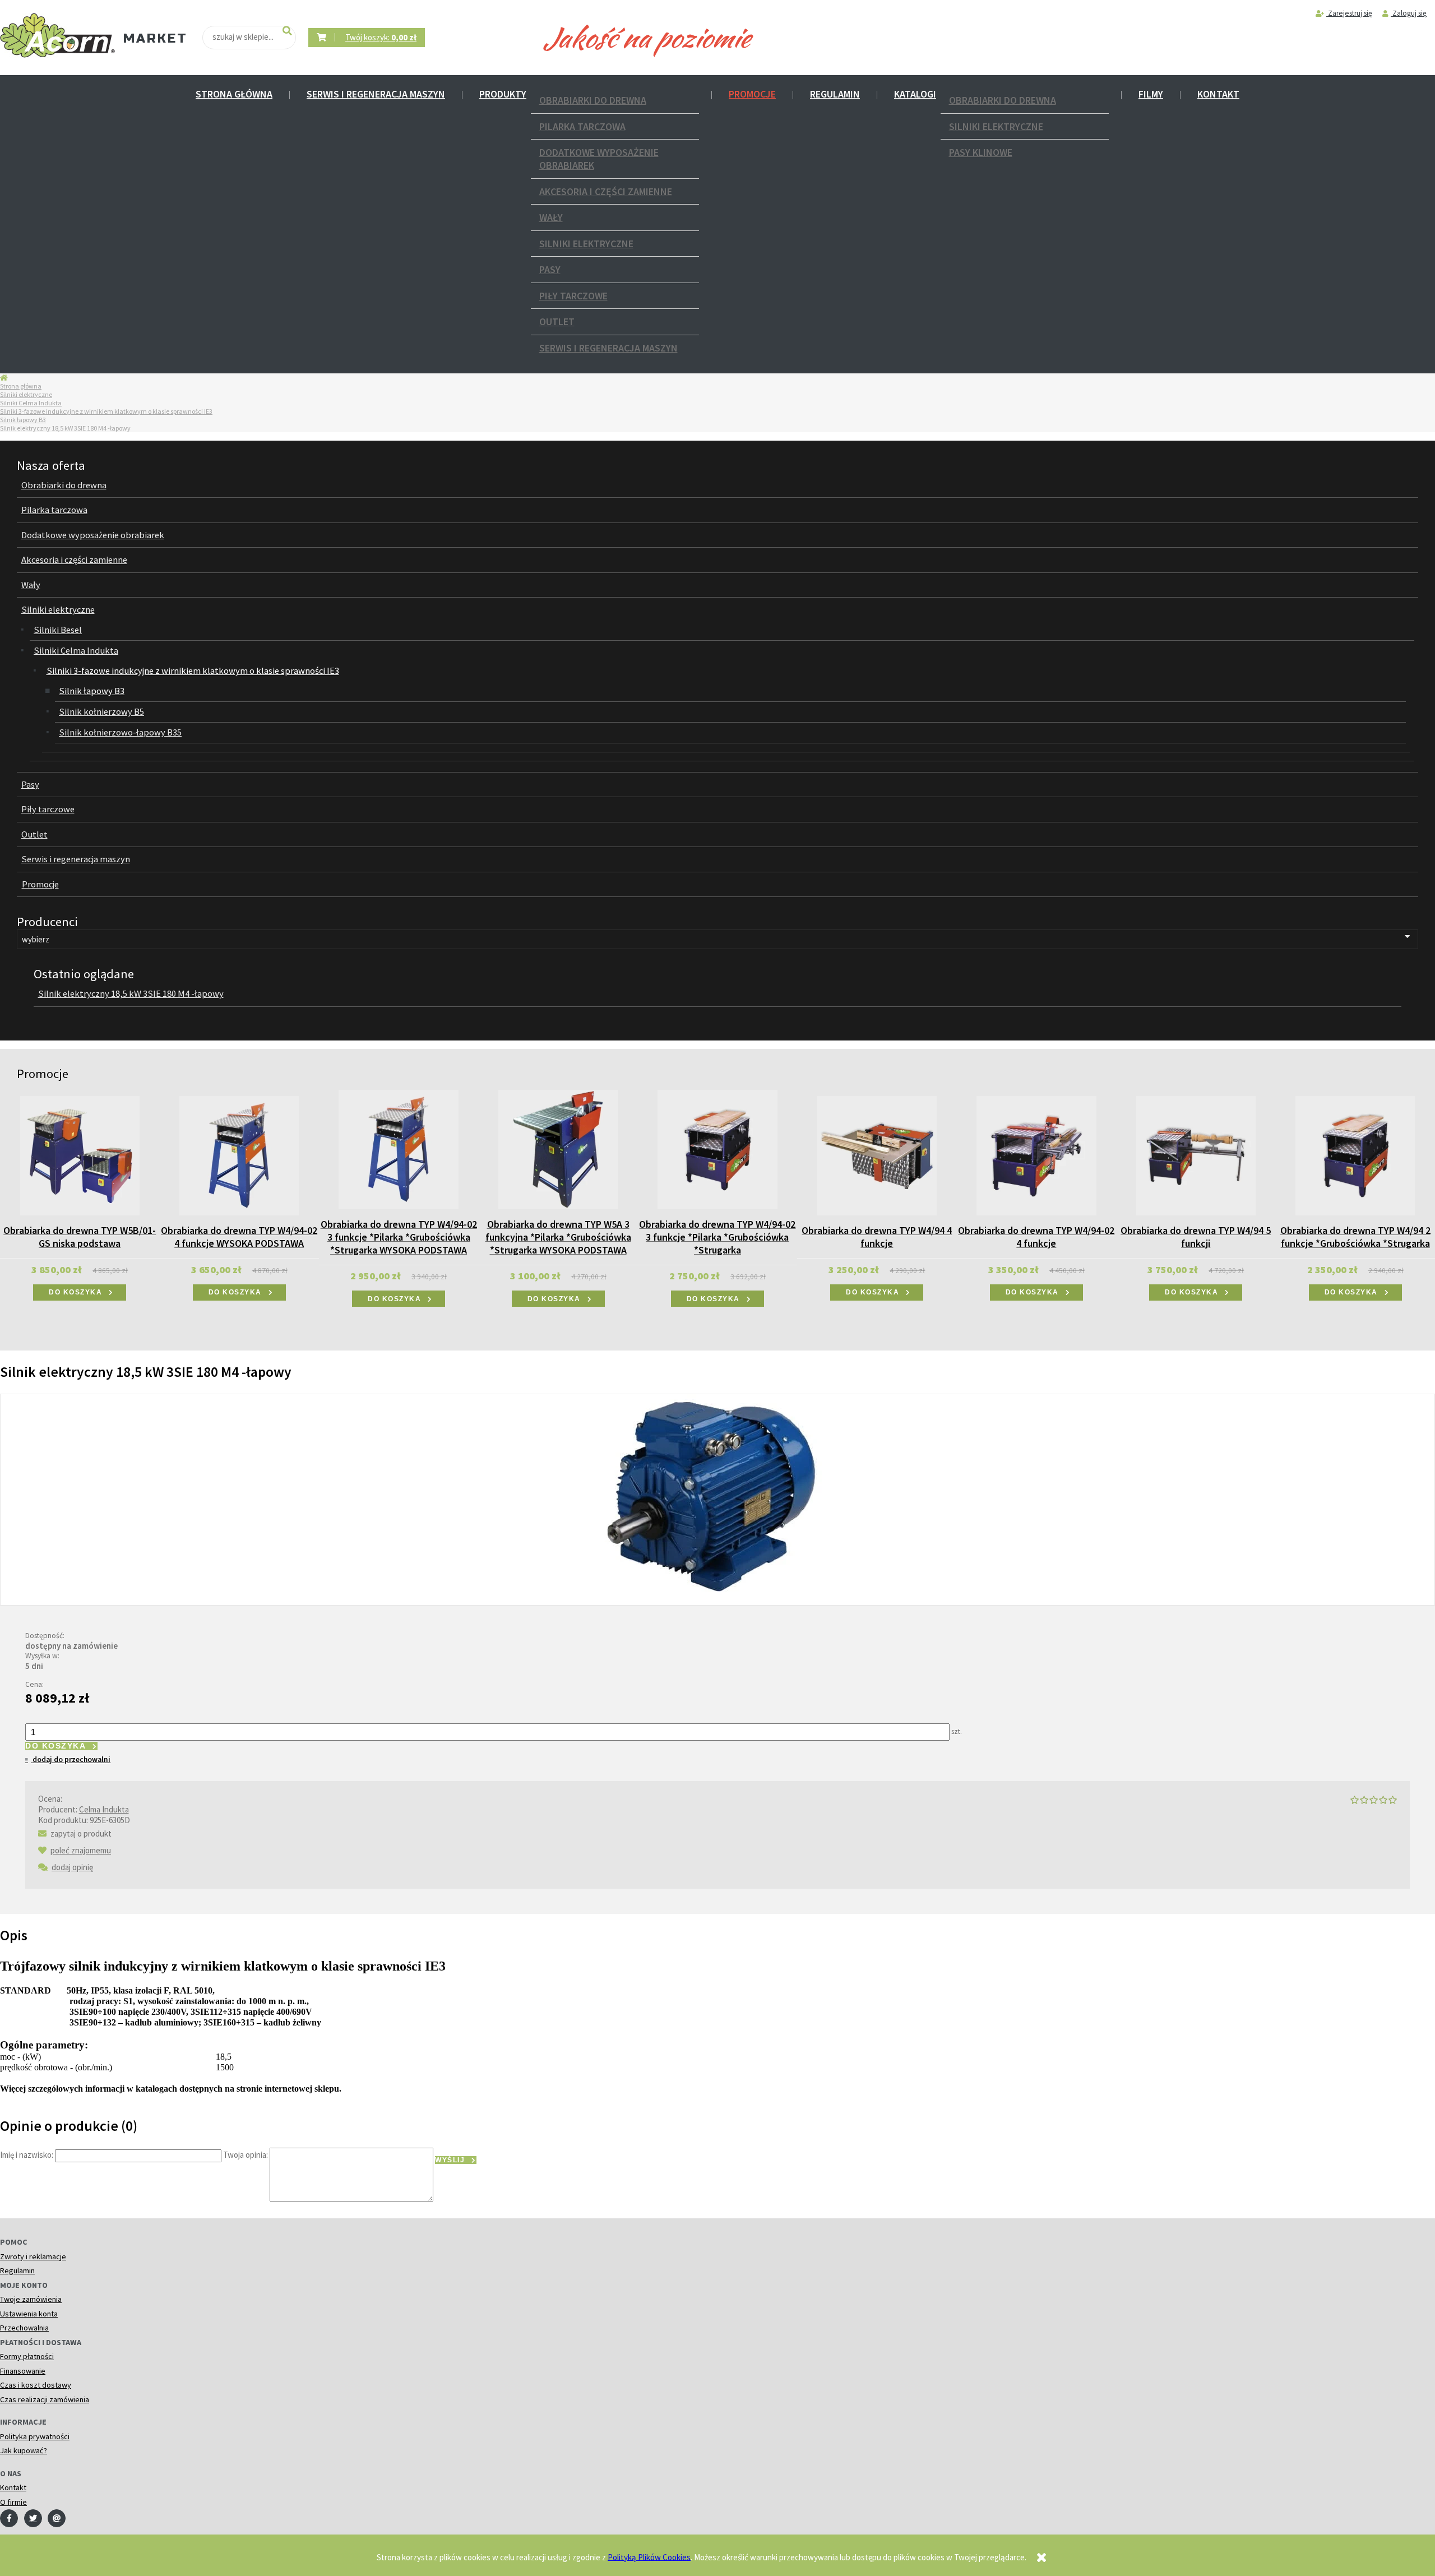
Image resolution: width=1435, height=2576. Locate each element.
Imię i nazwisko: (27, 2155)
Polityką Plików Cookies (649, 2557)
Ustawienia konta (29, 2314)
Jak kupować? (24, 2450)
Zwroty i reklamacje (33, 2256)
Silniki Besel (58, 630)
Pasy (550, 269)
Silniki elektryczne (586, 244)
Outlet (557, 322)
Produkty (503, 94)
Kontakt (1218, 94)
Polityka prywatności (35, 2436)
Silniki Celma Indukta (31, 403)
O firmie (13, 2502)
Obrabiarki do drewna (593, 100)
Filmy (1151, 94)
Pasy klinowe (981, 152)
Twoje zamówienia (31, 2299)
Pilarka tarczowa (582, 126)
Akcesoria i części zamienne (606, 191)
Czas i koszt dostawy (36, 2385)
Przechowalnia (24, 2328)
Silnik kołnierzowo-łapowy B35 (120, 732)
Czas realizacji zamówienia (45, 2399)
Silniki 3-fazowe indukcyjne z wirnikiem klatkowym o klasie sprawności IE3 (106, 411)
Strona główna (234, 94)
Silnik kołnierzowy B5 (101, 712)
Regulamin (835, 94)
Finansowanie (23, 2371)
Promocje (752, 94)
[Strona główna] (57, 36)
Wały (551, 217)
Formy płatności (27, 2356)
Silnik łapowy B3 (23, 420)
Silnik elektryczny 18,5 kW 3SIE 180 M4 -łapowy (131, 994)
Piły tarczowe (573, 296)
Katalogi (915, 94)
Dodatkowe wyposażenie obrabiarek (599, 159)
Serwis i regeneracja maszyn (376, 94)
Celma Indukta (104, 1809)
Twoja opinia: (246, 2155)
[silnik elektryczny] (717, 1498)
